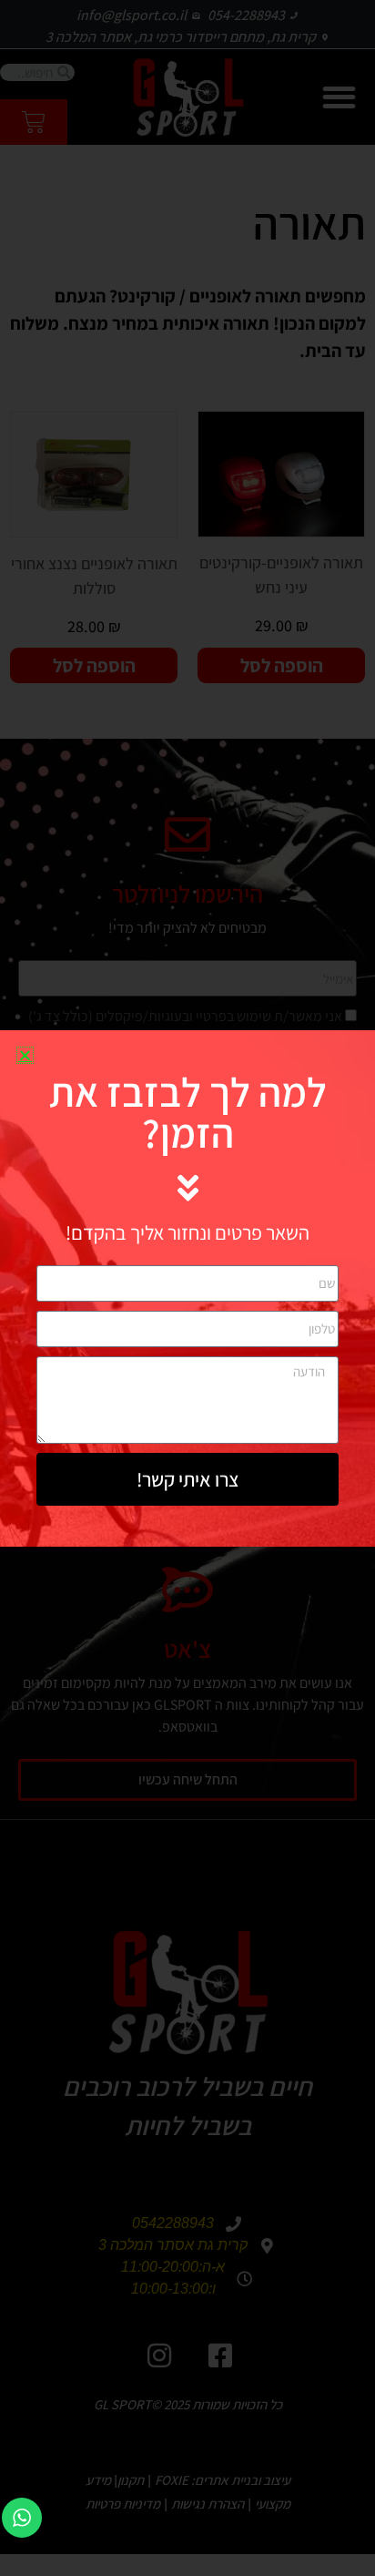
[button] (25, 1055)
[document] (187, 1288)
